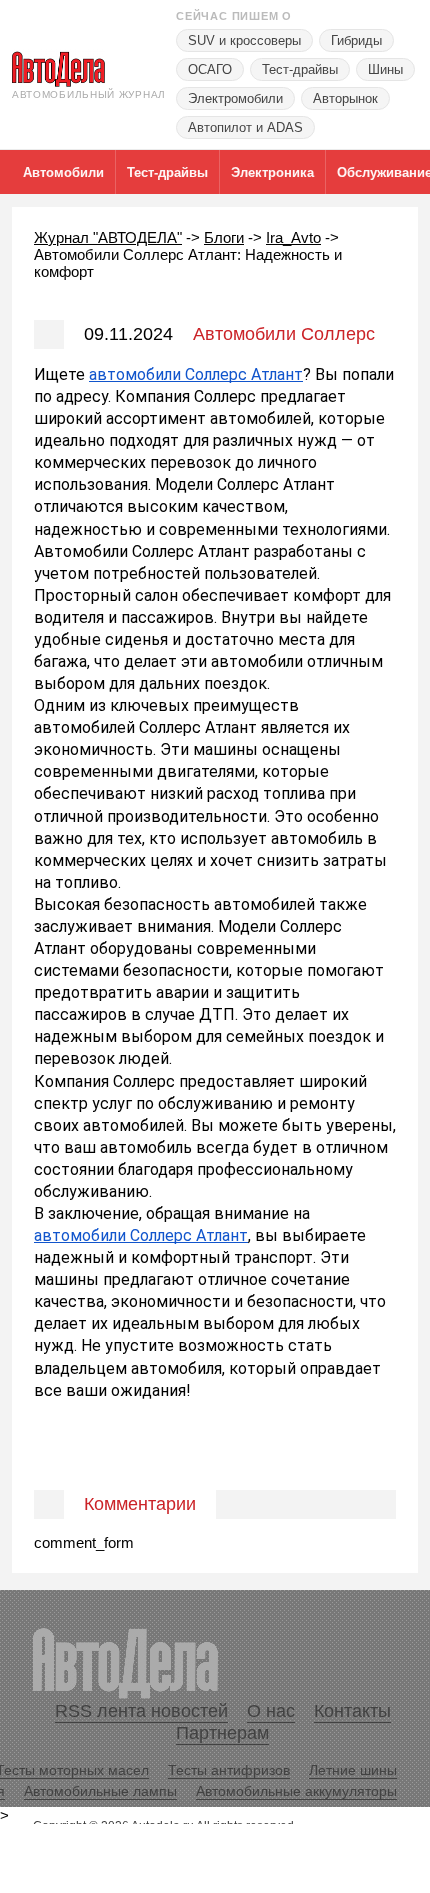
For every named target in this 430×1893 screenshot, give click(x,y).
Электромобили (235, 98)
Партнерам (222, 1733)
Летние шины (353, 1770)
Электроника (272, 172)
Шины (385, 69)
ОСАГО (210, 69)
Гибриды (356, 40)
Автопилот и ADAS (245, 127)
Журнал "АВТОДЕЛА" (108, 237)
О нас (271, 1711)
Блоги (224, 237)
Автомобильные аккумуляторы (296, 1791)
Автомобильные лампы (100, 1791)
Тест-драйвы (300, 69)
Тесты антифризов (229, 1770)
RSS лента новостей (141, 1711)
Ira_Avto (293, 237)
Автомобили (63, 172)
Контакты (352, 1711)
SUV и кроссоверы (244, 40)
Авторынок (345, 98)
